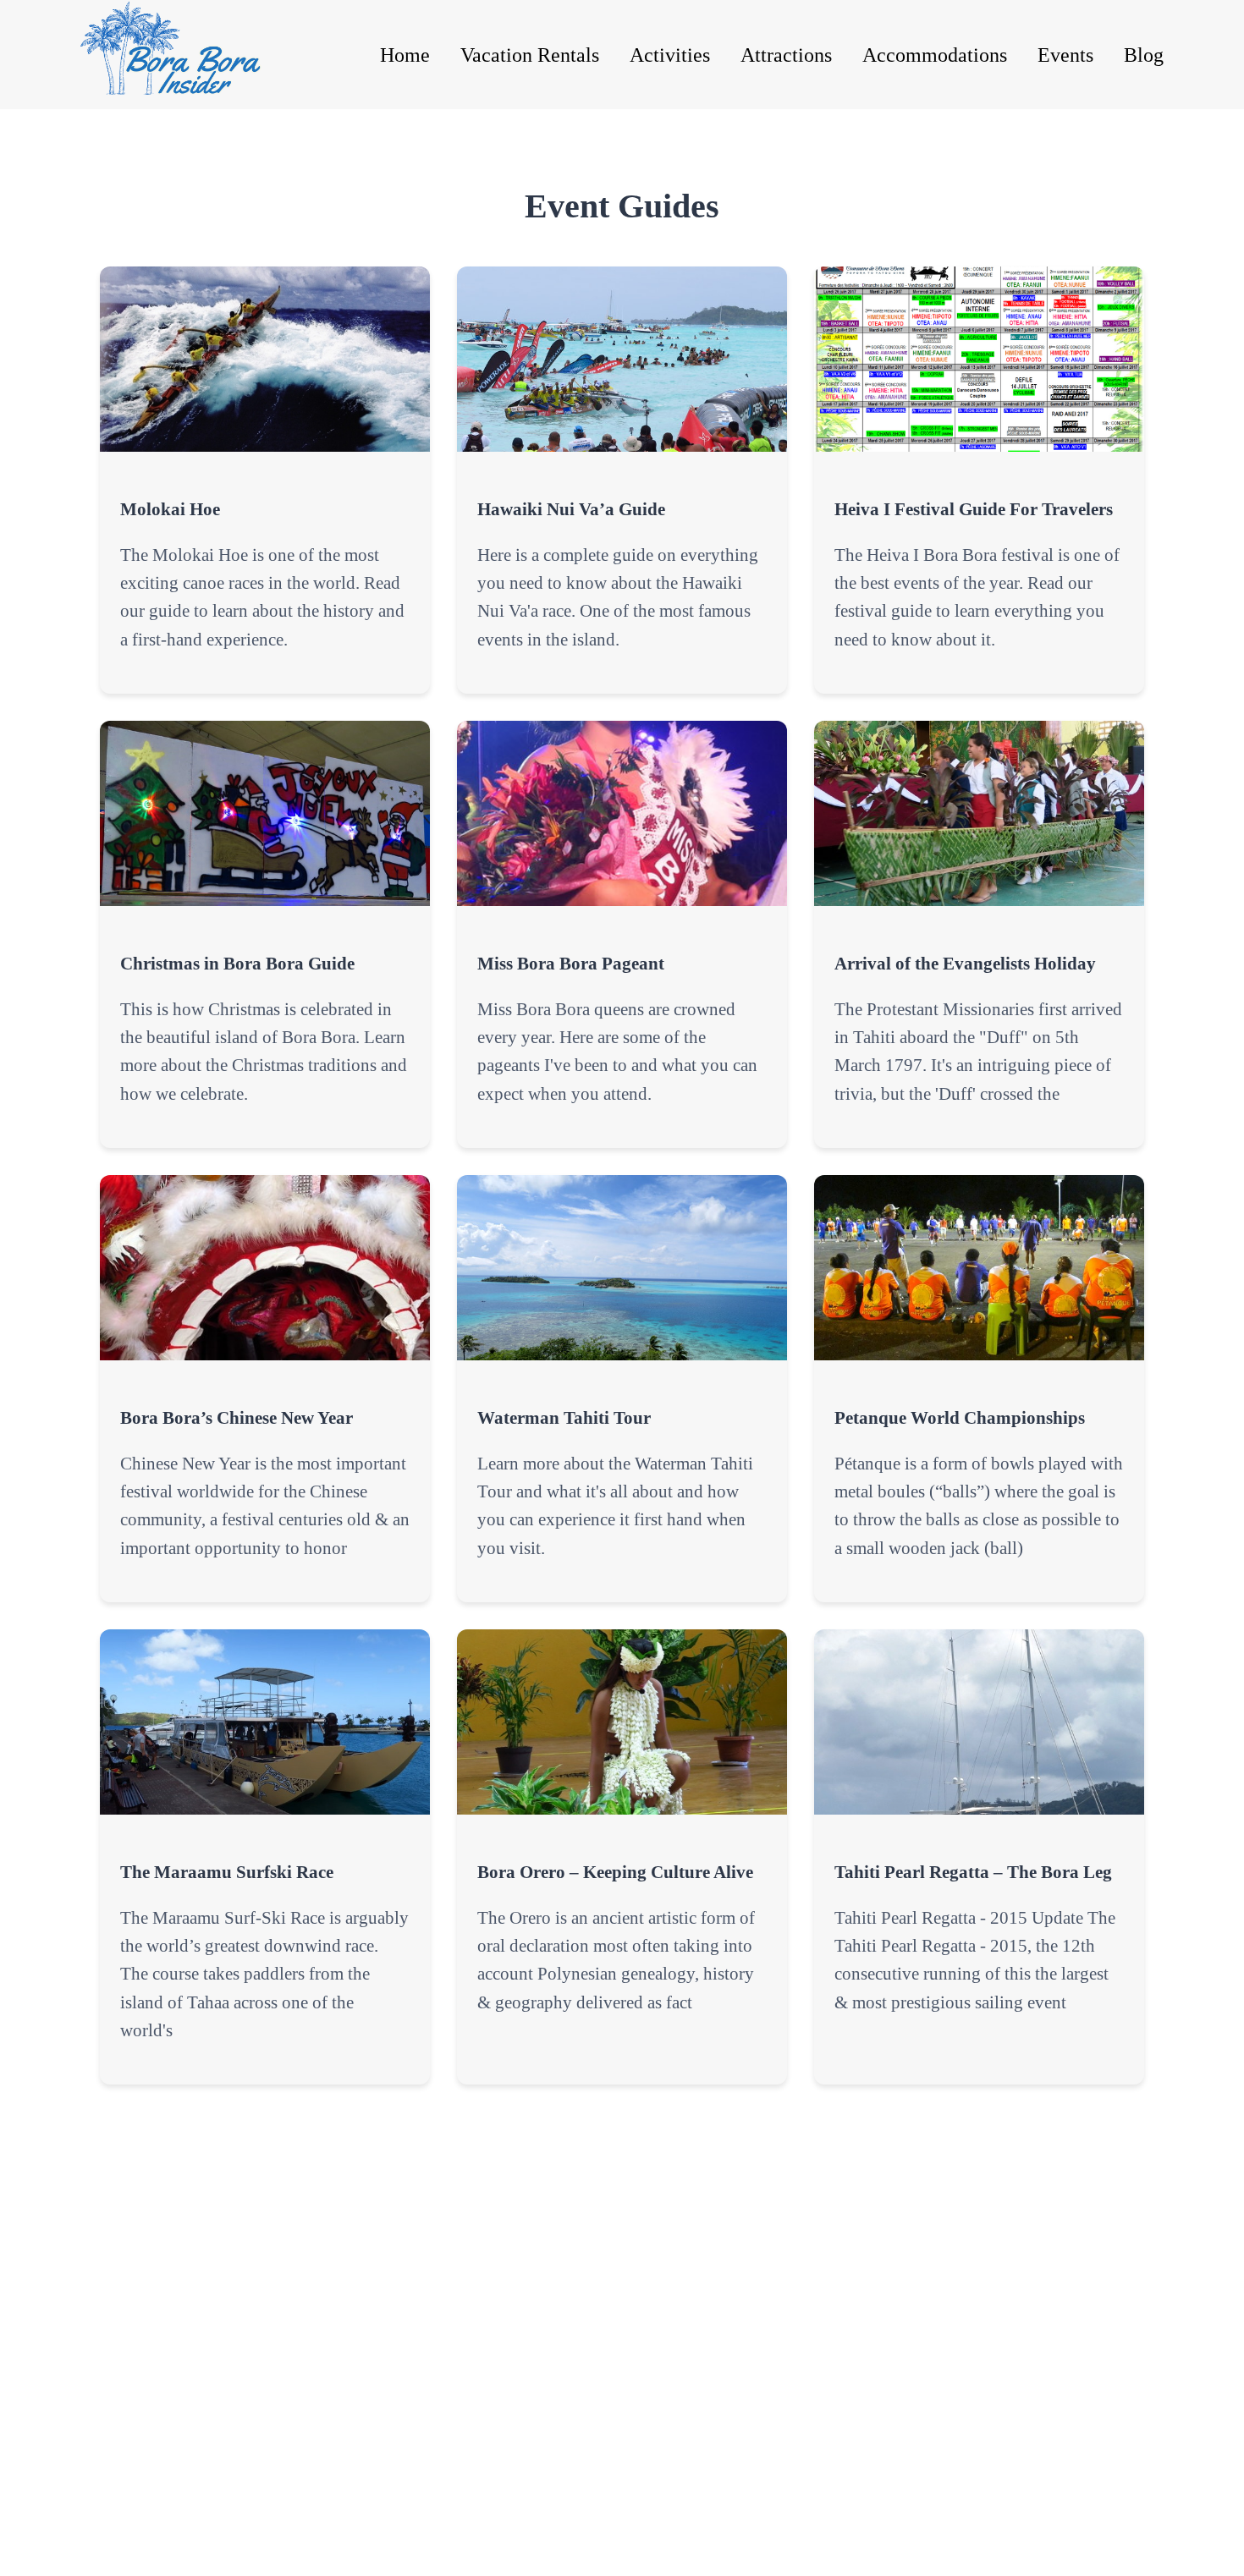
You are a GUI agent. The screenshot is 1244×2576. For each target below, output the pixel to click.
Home (405, 55)
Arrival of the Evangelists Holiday (965, 963)
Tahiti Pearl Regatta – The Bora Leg (973, 1872)
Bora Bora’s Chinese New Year (237, 1417)
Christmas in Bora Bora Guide (237, 963)
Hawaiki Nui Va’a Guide (571, 509)
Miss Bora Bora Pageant (571, 963)
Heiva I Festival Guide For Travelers (974, 509)
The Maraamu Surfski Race (227, 1872)
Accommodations (935, 55)
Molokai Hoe (170, 509)
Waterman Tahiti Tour (564, 1417)
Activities (670, 55)
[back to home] (189, 55)
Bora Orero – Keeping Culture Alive (615, 1872)
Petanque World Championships (960, 1417)
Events (1065, 55)
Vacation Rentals (530, 55)
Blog (1144, 55)
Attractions (786, 55)
